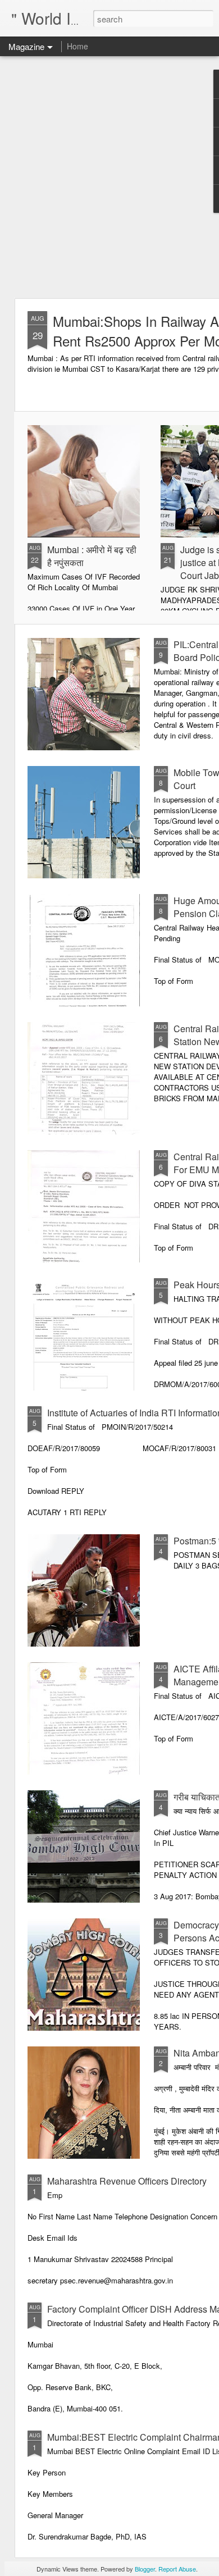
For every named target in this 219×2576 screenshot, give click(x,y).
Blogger (145, 2569)
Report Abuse (177, 2569)
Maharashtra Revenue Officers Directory (127, 2181)
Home (77, 46)
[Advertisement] (109, 177)
